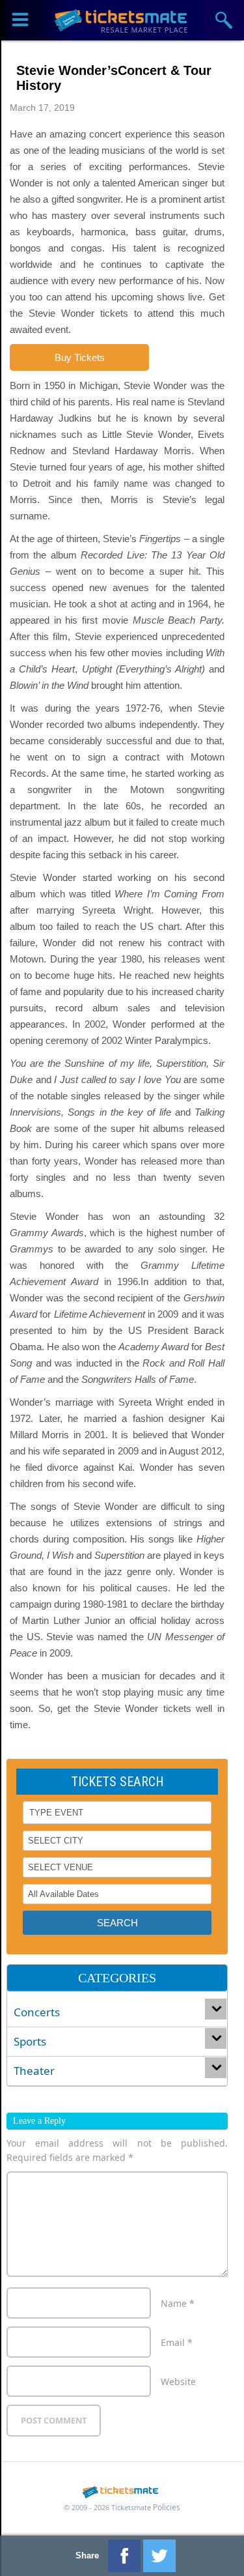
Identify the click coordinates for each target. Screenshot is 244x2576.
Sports (30, 2041)
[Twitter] (159, 2556)
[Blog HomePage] (122, 20)
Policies (167, 2507)
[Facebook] (124, 2556)
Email (177, 2342)
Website (178, 2381)
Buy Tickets (80, 357)
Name (178, 2303)
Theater (34, 2071)
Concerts (37, 2012)
